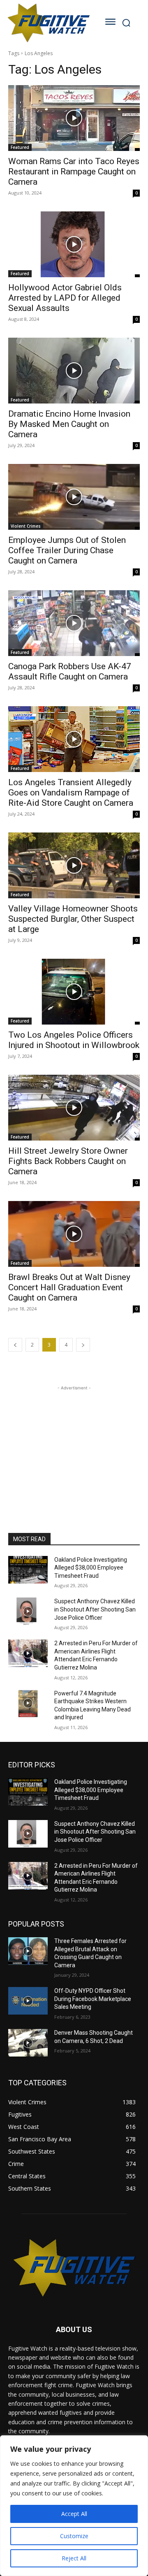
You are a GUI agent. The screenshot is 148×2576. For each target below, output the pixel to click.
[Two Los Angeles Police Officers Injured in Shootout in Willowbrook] (74, 992)
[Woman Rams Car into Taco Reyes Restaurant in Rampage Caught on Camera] (74, 118)
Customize (74, 2536)
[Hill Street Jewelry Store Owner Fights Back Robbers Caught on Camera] (74, 1108)
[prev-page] (15, 1345)
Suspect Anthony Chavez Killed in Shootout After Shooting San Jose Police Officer (95, 1609)
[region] (74, 2506)
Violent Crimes (26, 526)
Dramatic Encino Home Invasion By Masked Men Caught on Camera (69, 424)
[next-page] (83, 1345)
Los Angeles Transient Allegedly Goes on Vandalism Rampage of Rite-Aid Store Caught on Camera (71, 793)
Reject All (74, 2558)
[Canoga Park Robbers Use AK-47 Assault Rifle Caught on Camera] (74, 623)
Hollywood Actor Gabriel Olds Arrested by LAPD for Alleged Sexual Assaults (65, 298)
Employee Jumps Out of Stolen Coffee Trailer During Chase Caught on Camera (67, 550)
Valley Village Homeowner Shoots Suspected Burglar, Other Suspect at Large (73, 919)
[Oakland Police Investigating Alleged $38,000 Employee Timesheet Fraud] (28, 1570)
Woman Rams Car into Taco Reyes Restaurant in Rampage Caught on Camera (74, 172)
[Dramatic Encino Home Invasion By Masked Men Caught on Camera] (74, 371)
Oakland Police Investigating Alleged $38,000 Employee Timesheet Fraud (91, 1568)
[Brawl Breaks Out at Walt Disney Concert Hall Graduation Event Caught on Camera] (74, 1234)
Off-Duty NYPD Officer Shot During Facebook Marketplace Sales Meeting (93, 1999)
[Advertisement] (74, 1444)
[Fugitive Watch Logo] (48, 23)
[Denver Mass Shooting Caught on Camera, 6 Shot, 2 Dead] (28, 2043)
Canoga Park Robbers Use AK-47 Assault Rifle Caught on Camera (70, 671)
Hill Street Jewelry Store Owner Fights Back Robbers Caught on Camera (68, 1161)
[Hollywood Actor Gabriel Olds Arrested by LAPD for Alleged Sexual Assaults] (74, 244)
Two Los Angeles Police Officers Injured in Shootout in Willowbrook (74, 1040)
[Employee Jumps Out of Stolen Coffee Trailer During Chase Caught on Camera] (74, 497)
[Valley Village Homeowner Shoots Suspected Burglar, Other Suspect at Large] (74, 865)
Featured (20, 147)
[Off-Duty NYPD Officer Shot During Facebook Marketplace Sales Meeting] (28, 2001)
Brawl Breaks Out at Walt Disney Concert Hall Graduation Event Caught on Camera (69, 1287)
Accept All (74, 2514)
